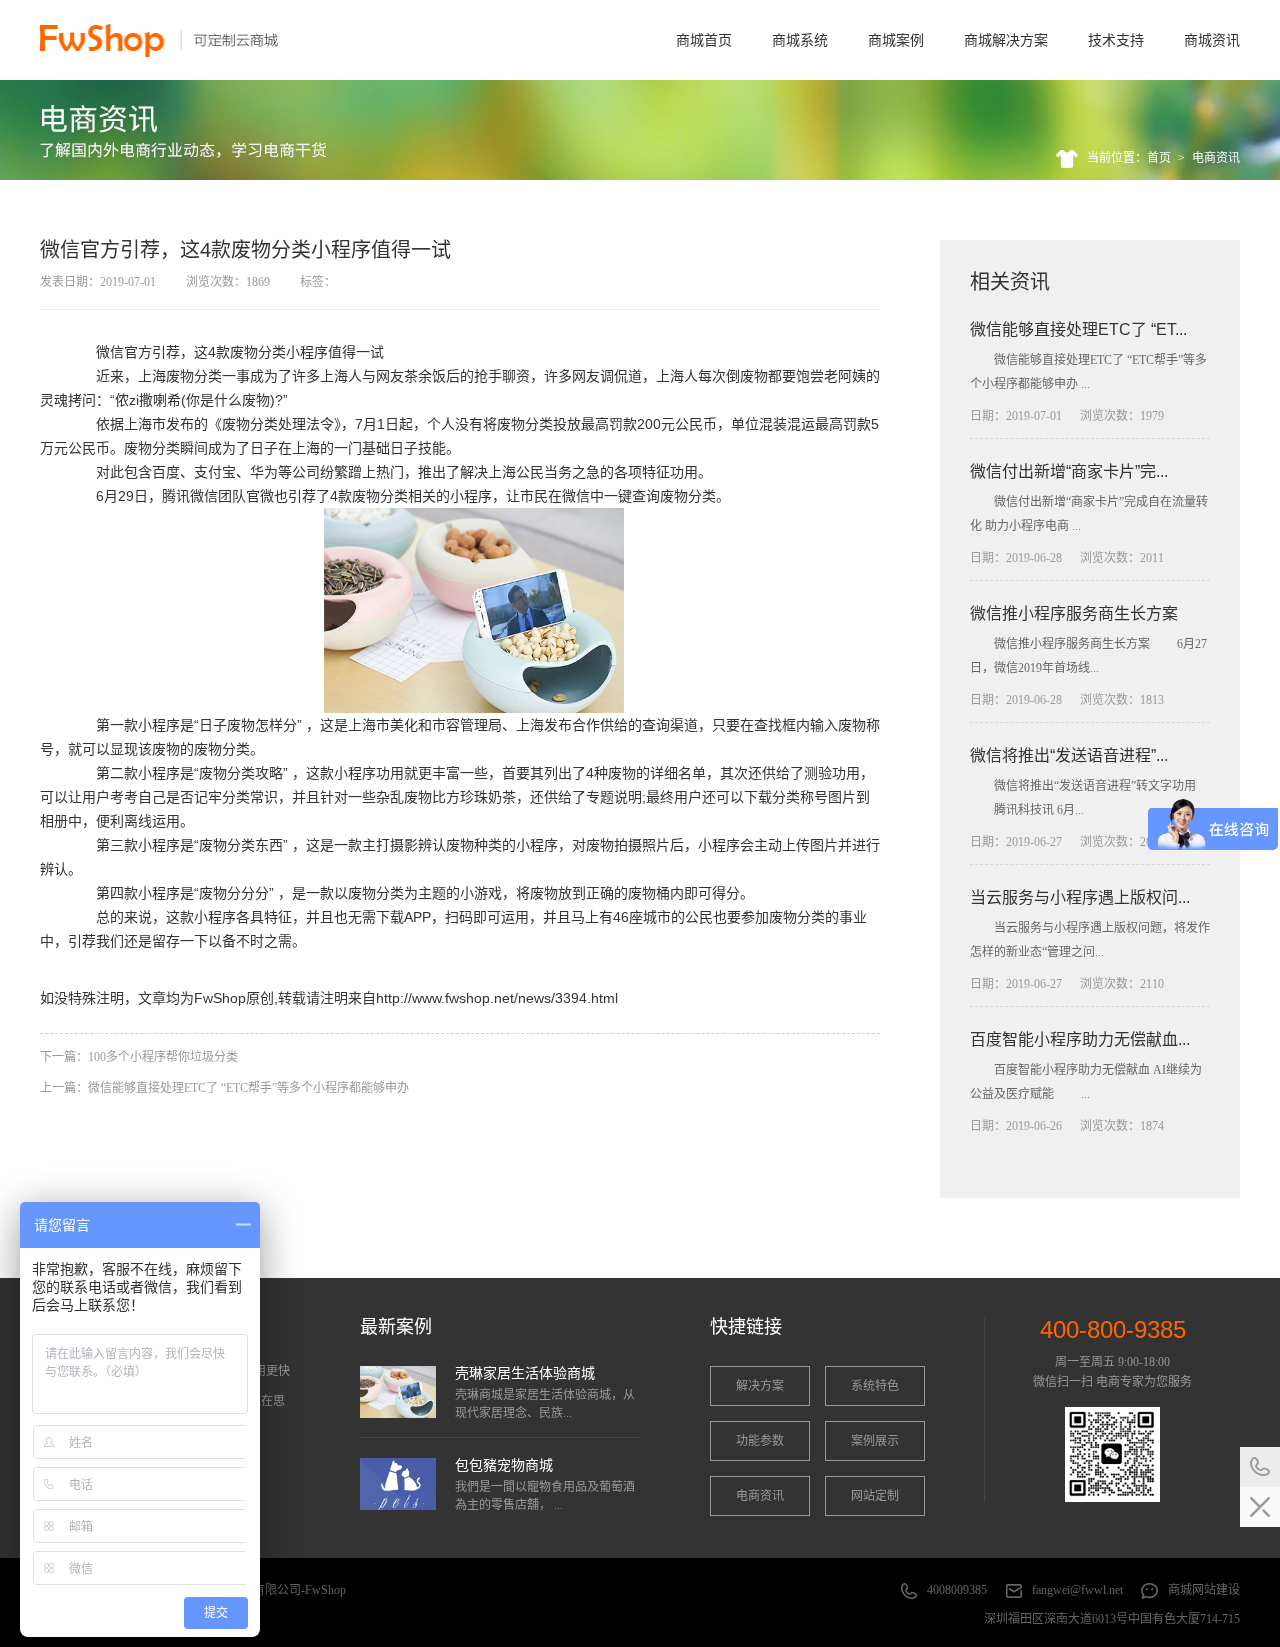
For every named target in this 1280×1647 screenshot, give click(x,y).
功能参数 (760, 1441)
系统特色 (875, 1386)
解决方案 (760, 1386)
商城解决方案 (1006, 40)
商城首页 (704, 40)
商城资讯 (1212, 40)
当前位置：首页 (1129, 158)
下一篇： (139, 1057)
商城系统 (800, 40)
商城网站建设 (1204, 1590)
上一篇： (224, 1088)
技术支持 (1116, 40)
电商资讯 (1216, 158)
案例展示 (875, 1441)
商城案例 (896, 40)
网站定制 (875, 1496)
